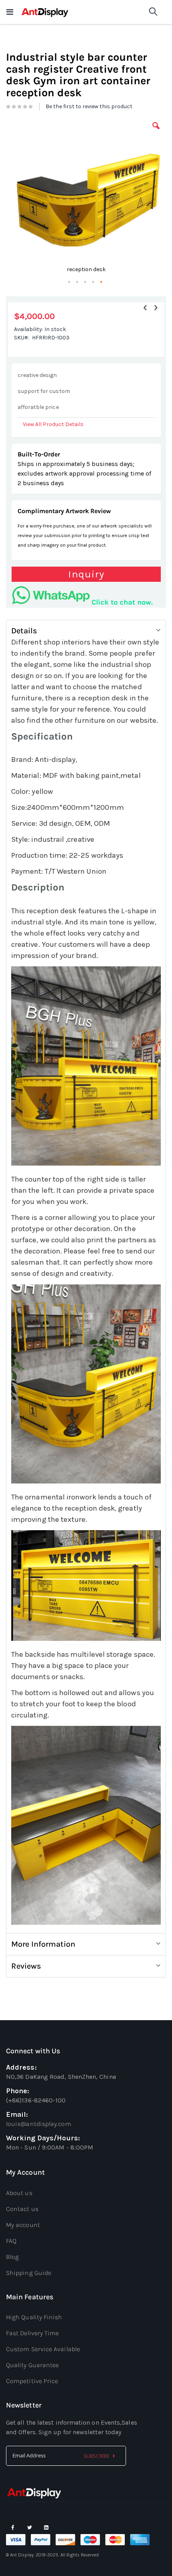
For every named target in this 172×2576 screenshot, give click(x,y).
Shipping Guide (29, 2273)
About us (19, 2193)
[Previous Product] (145, 308)
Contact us (22, 2209)
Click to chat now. (122, 602)
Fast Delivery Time (32, 2333)
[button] (156, 132)
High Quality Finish (34, 2317)
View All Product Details (53, 424)
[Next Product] (156, 308)
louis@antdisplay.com (39, 2124)
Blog (12, 2257)
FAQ (11, 2241)
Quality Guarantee (32, 2365)
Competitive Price (32, 2381)
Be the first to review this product (89, 106)
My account (23, 2225)
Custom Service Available (43, 2349)
